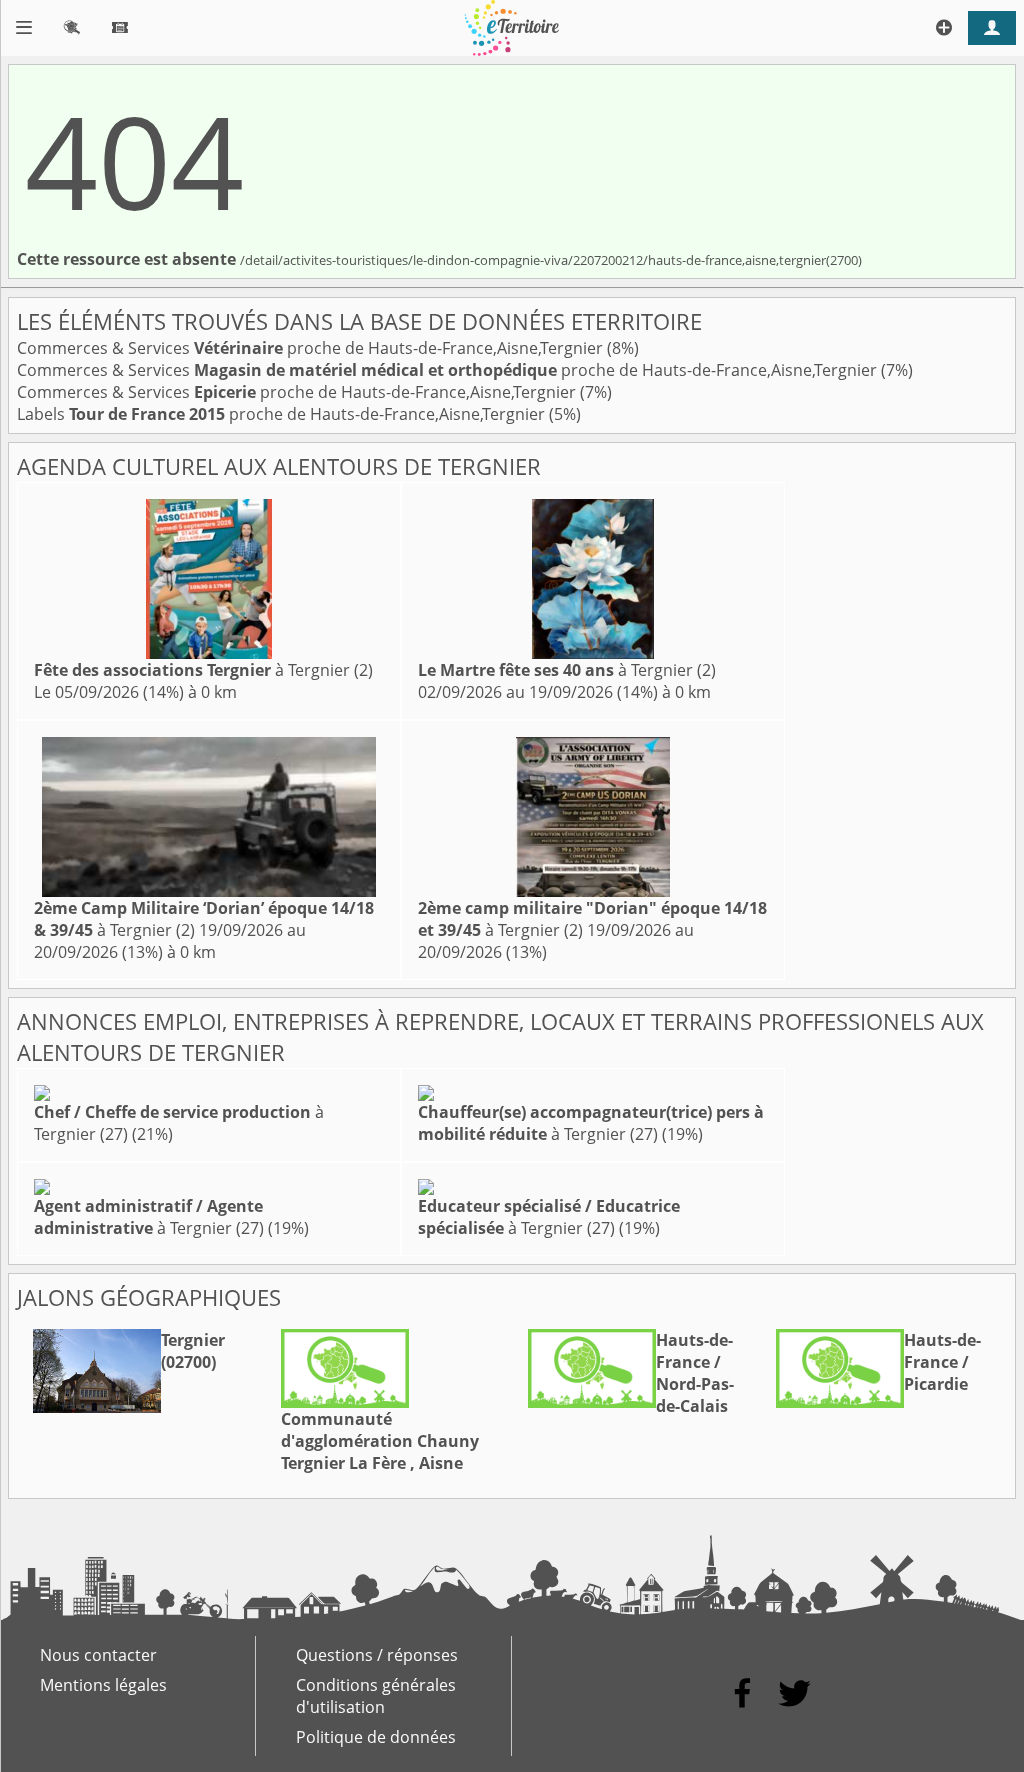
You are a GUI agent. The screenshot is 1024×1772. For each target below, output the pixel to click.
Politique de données (376, 1737)
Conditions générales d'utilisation (376, 1696)
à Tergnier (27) (591, 1123)
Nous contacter (98, 1655)
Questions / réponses (377, 1655)
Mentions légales (103, 1685)
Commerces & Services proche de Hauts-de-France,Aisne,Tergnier (312, 348)
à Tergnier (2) (203, 670)
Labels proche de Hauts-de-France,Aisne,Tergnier (283, 414)
